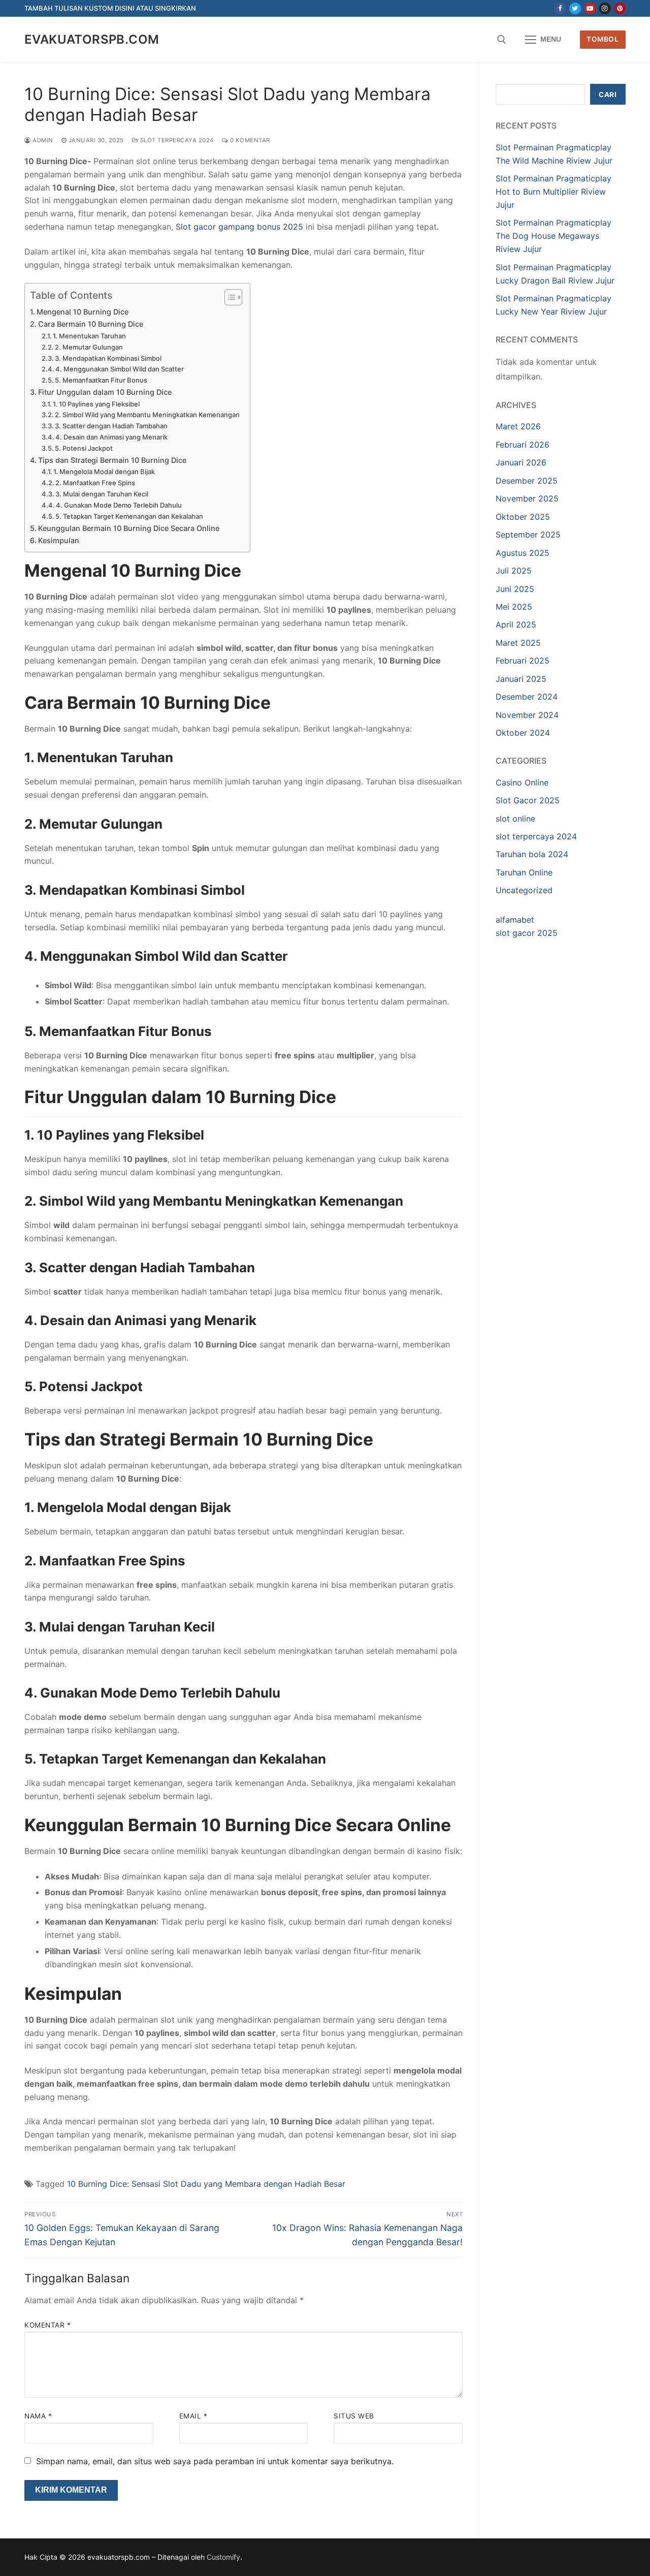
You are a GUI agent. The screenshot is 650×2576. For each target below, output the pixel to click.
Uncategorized (524, 890)
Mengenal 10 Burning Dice (83, 312)
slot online (515, 819)
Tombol (603, 39)
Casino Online (522, 782)
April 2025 (516, 624)
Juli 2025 (514, 571)
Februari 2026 (523, 445)
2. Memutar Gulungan (89, 347)
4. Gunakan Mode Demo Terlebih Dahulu (119, 505)
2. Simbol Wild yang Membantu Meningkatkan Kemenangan (147, 415)
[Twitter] (575, 8)
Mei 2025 (514, 607)
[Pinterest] (620, 8)
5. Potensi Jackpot (84, 448)
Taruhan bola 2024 (532, 854)
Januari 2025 (521, 679)
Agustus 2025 (523, 553)
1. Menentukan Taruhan (89, 336)
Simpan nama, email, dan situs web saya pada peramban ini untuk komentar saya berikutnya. (215, 2461)
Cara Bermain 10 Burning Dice (91, 324)
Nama (38, 2416)
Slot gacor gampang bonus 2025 (239, 227)
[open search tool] (502, 40)
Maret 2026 (518, 426)
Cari (608, 95)
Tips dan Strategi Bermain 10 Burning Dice (112, 460)
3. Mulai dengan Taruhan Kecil (102, 494)
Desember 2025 (527, 481)
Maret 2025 (518, 643)
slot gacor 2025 (527, 933)
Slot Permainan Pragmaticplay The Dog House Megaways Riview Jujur (554, 236)
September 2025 (528, 535)
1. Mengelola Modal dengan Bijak (104, 472)
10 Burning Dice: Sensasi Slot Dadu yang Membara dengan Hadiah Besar (206, 2184)
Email (193, 2416)
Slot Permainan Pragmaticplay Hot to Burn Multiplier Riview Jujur (554, 192)
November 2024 (527, 715)
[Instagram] (605, 8)
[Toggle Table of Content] (228, 297)
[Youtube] (590, 8)
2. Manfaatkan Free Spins (95, 483)
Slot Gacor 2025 (528, 800)
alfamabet (515, 920)
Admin (42, 140)
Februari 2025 (523, 661)
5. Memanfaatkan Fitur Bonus (101, 380)
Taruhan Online (524, 872)
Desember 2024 (527, 697)
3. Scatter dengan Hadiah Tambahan (111, 426)
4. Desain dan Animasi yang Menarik (111, 437)
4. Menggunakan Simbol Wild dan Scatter (120, 369)
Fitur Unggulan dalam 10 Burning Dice (105, 392)
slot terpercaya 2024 (176, 140)
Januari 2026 (521, 462)
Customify (223, 2557)
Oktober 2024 (523, 733)
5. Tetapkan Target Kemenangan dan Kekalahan (129, 516)
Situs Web (354, 2416)
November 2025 (527, 498)
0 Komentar (249, 140)
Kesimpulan (59, 540)
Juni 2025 (515, 589)
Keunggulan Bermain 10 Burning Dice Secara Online (129, 528)
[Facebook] (560, 8)
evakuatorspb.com (92, 39)
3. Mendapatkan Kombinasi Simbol (108, 358)
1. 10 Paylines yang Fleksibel (96, 404)
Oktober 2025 (523, 517)
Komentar (47, 2325)
